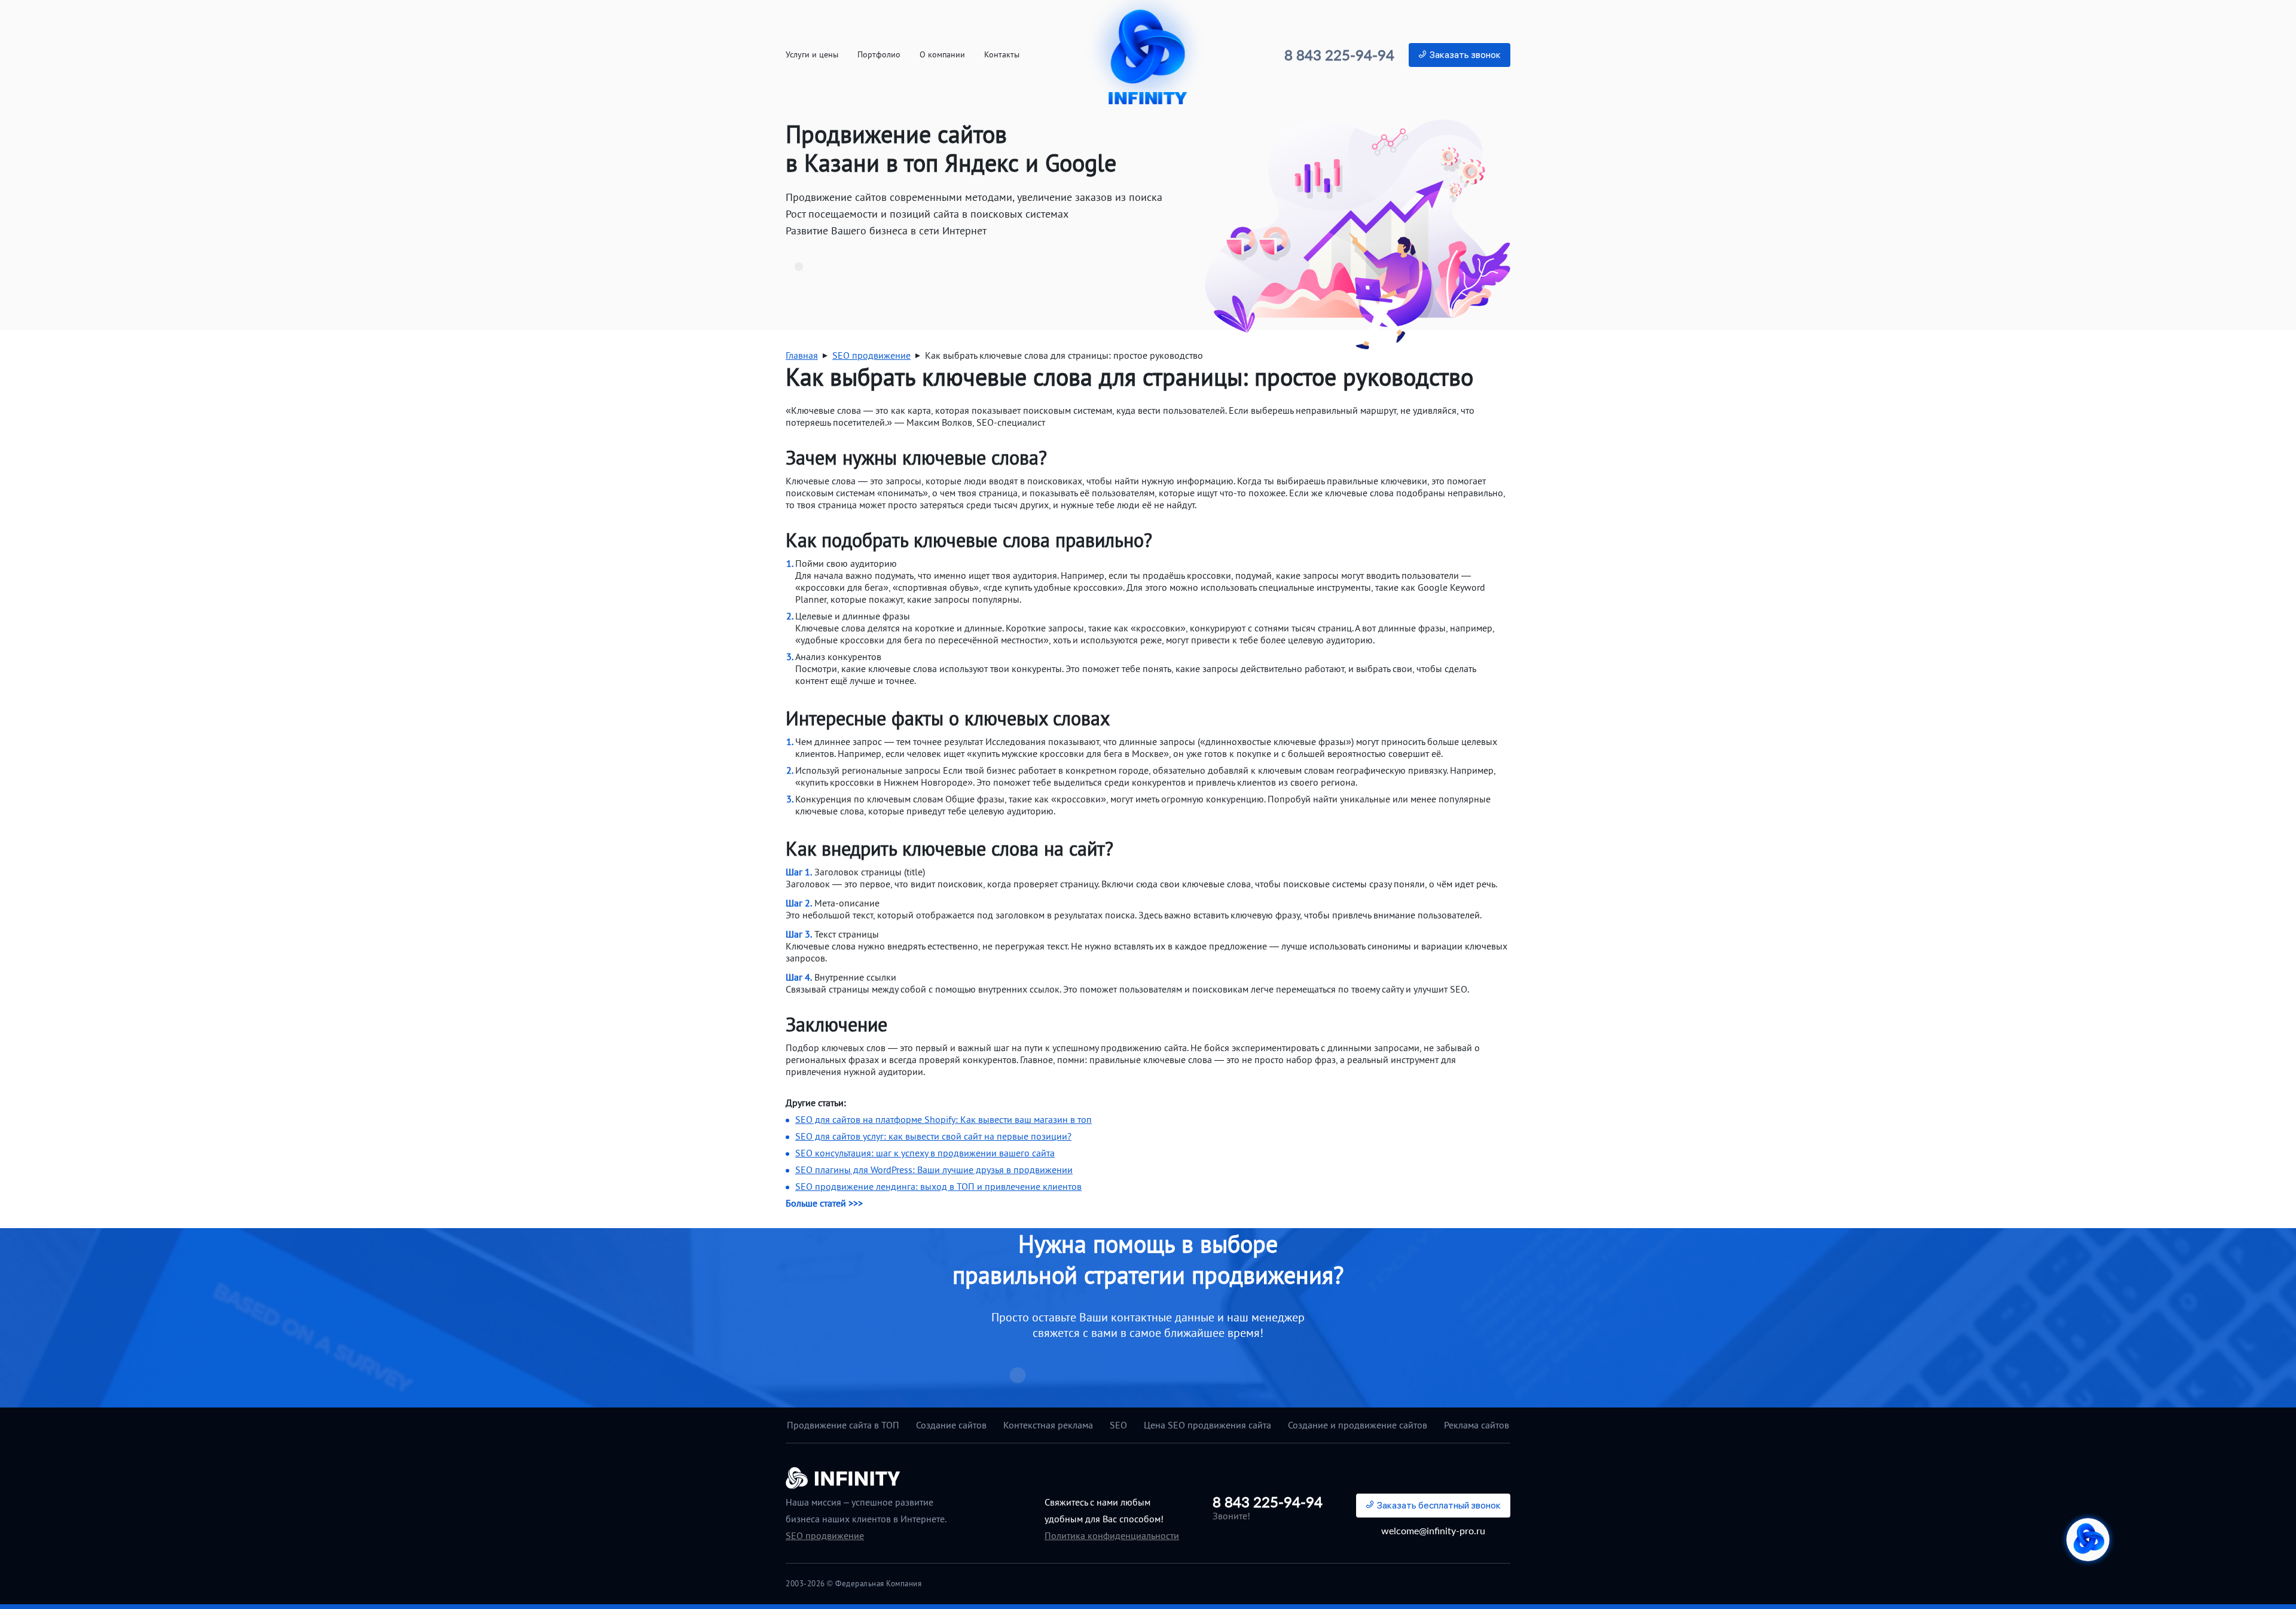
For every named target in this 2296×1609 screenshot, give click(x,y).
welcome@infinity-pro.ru (1433, 1530)
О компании (942, 55)
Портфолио (879, 55)
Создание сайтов (951, 1425)
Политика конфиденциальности (1112, 1535)
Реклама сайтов (1477, 1425)
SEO (1118, 1425)
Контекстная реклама (1048, 1425)
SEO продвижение (825, 1535)
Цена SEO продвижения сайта (1207, 1425)
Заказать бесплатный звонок (1439, 1505)
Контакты (1002, 55)
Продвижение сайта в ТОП (843, 1425)
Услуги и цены (812, 55)
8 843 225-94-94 (1339, 55)
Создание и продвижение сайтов (1358, 1425)
